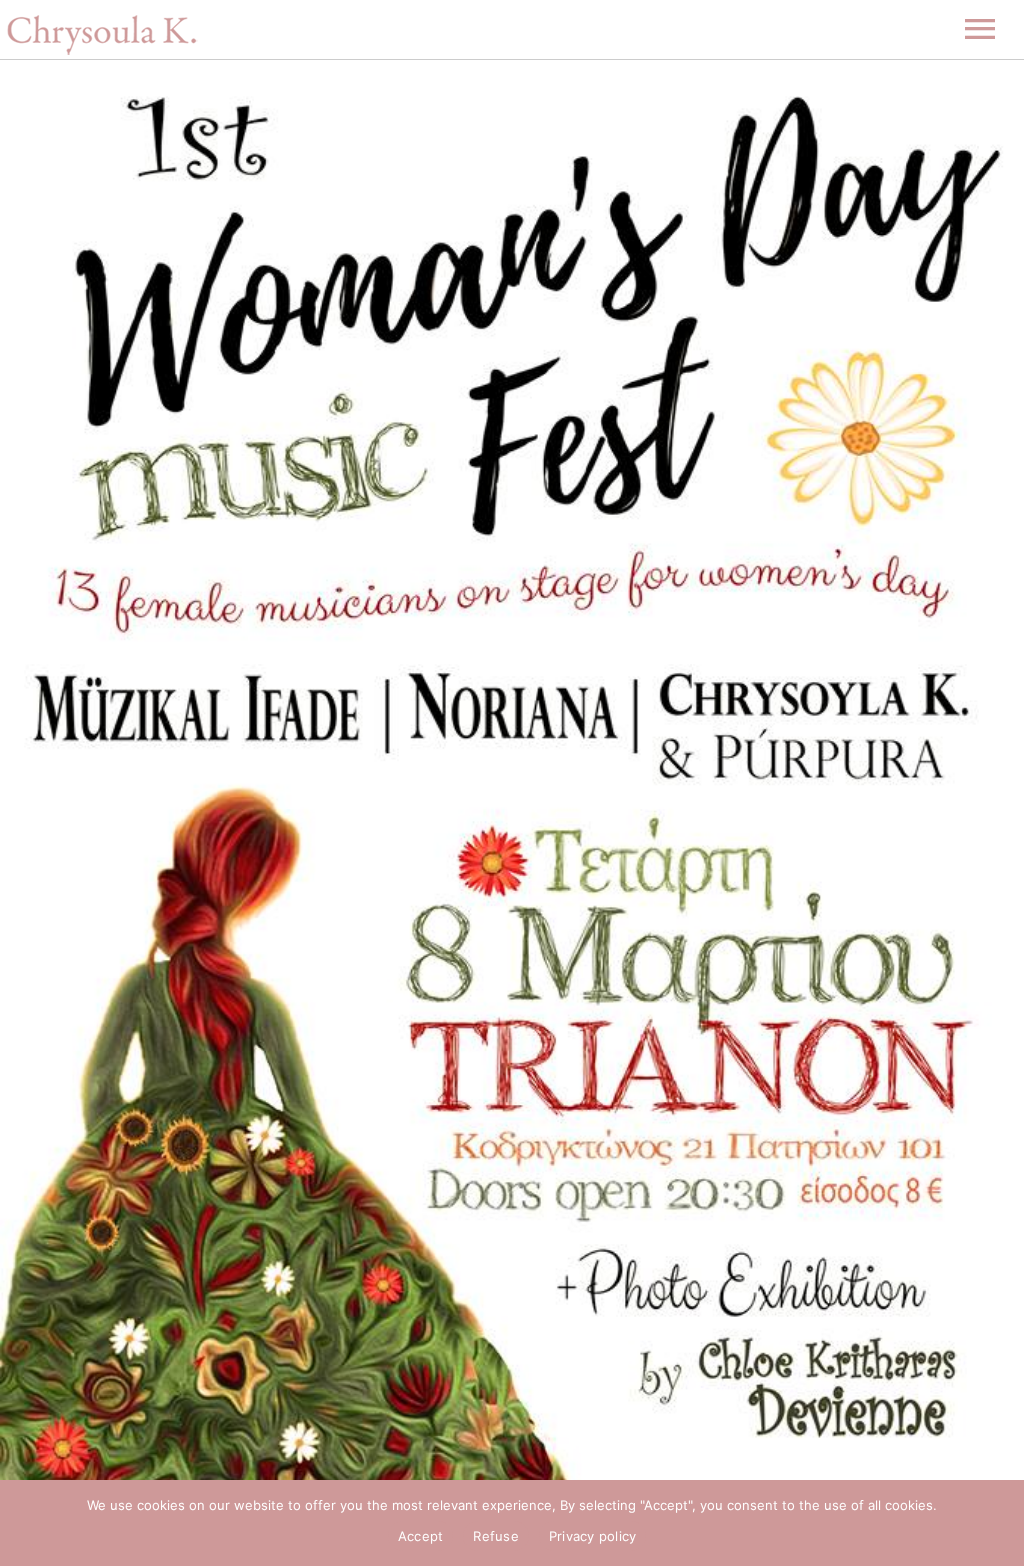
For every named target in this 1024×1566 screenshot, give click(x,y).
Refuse (496, 1536)
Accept (421, 1536)
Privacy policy (593, 1536)
